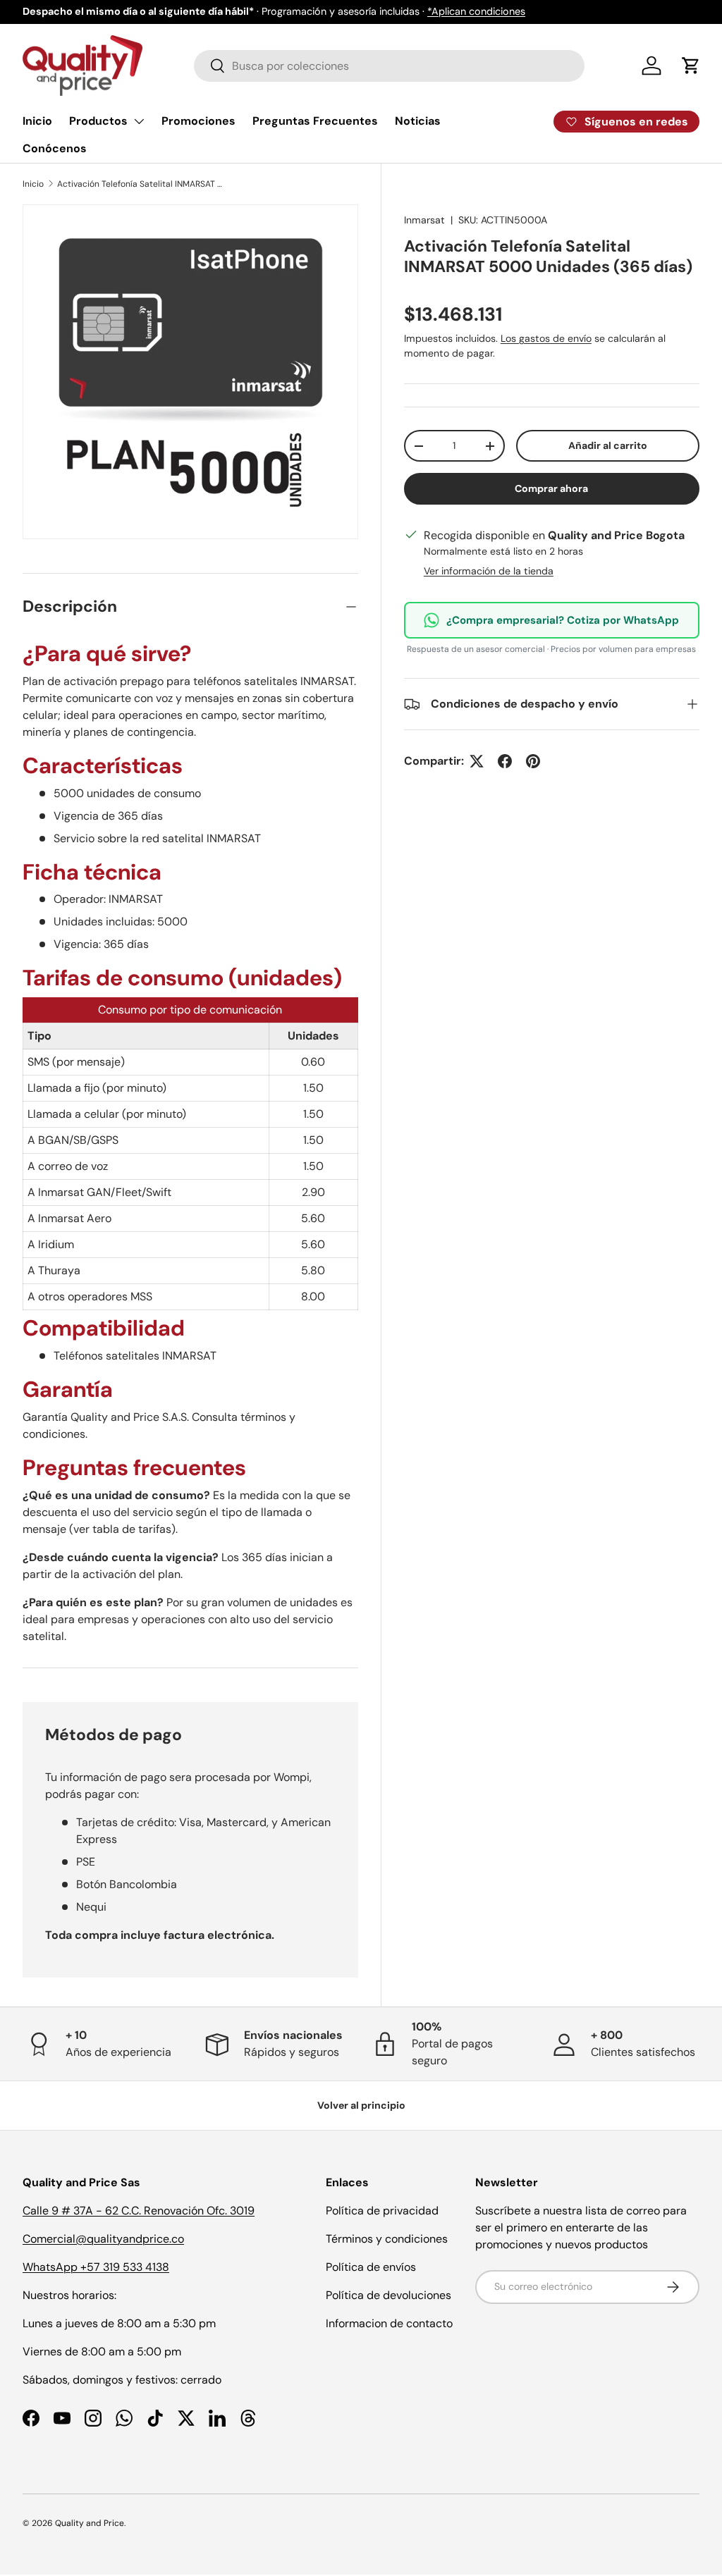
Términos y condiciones (387, 2239)
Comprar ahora (551, 488)
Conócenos (55, 148)
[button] (691, 66)
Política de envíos (371, 2267)
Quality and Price (90, 2523)
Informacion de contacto (389, 2323)
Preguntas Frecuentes (315, 121)
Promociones (198, 121)
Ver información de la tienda (489, 571)
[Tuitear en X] (477, 761)
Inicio (37, 121)
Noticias (418, 121)
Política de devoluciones (388, 2295)
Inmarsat (424, 220)
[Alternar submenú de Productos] (139, 121)
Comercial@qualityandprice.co (103, 2239)
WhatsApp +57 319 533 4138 (96, 2267)
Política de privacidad (382, 2211)
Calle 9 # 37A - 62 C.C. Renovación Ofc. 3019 (139, 2211)
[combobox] (389, 66)
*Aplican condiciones (476, 11)
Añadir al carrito (608, 445)
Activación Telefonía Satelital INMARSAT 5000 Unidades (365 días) (142, 184)
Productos (98, 121)
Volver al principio (361, 2105)
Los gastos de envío (546, 338)
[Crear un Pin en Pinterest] (533, 761)
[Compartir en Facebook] (505, 761)
